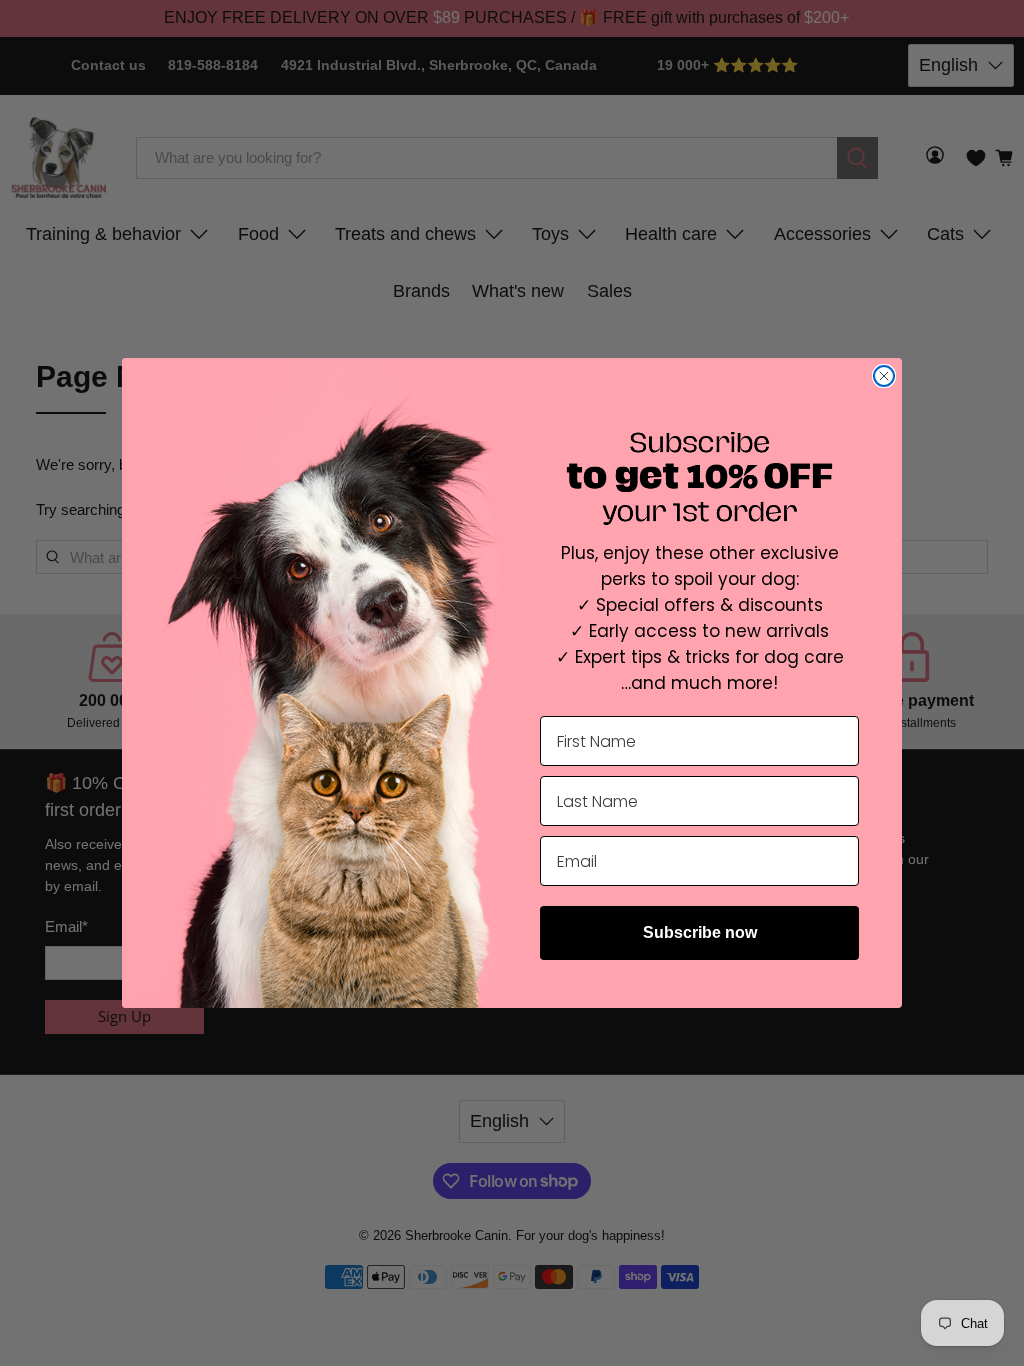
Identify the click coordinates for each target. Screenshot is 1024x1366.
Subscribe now (700, 932)
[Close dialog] (884, 376)
